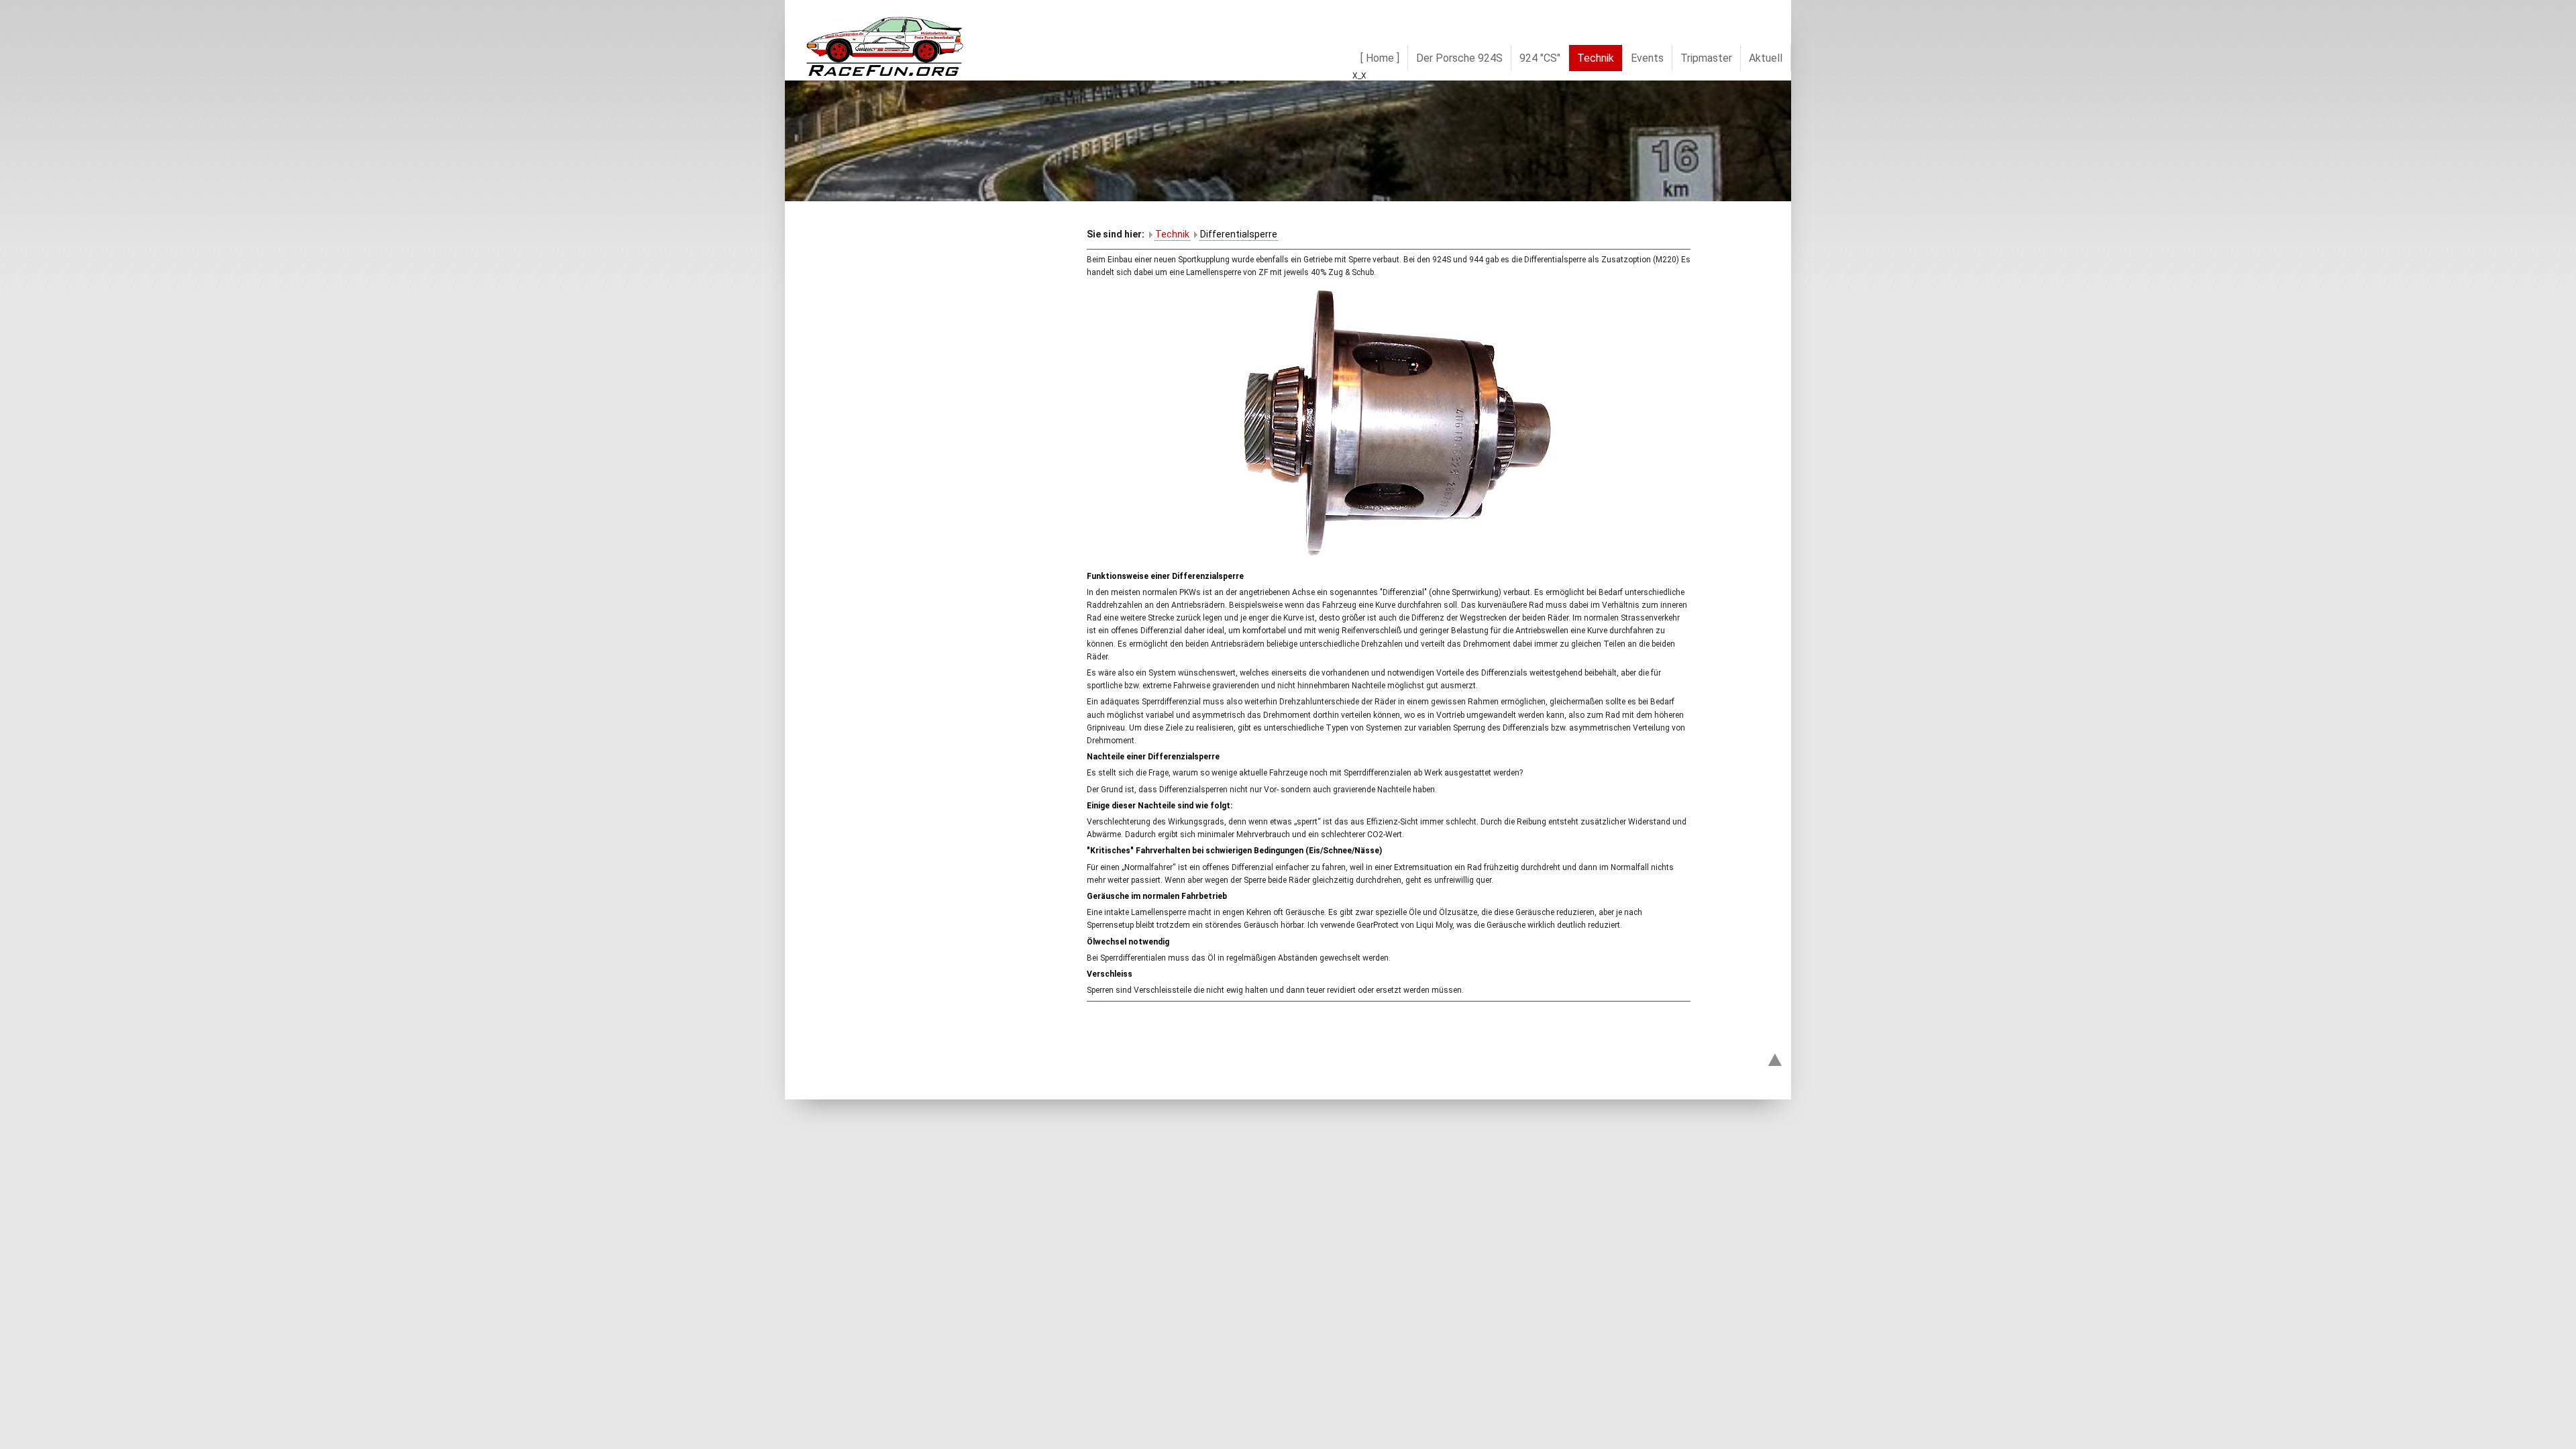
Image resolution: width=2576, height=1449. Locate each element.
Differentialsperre (1239, 234)
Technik (1172, 234)
